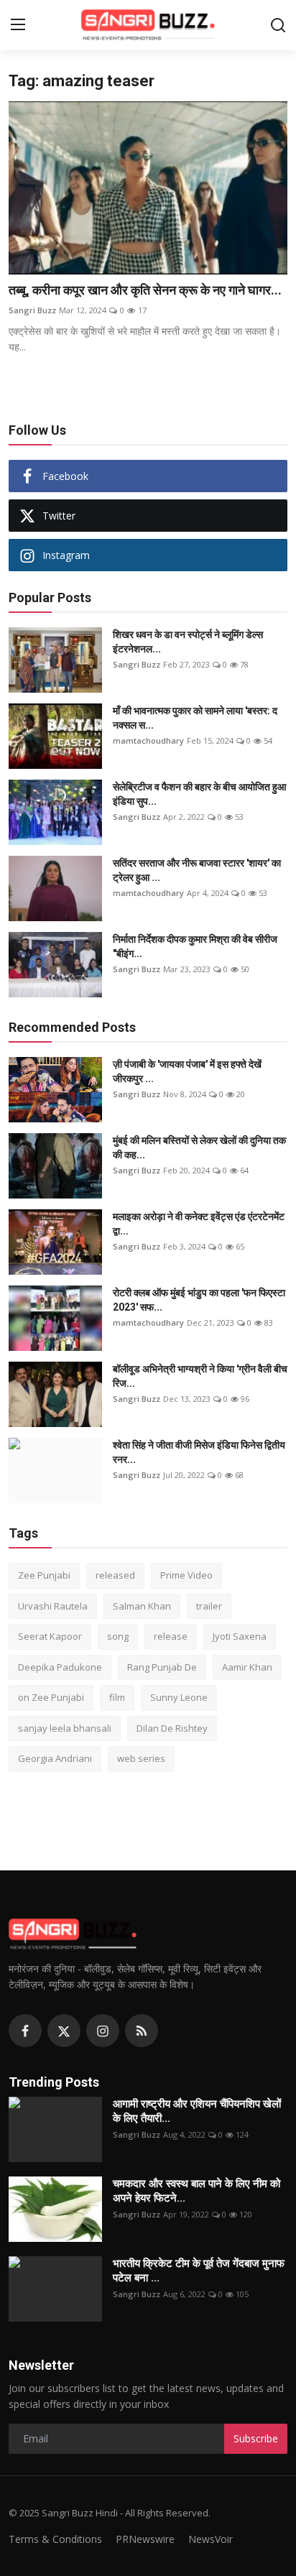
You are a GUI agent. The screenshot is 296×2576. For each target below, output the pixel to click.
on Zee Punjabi (51, 1697)
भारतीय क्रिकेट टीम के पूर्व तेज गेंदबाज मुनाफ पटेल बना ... (199, 2271)
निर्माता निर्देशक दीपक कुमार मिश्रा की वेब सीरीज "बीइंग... (195, 946)
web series (141, 1758)
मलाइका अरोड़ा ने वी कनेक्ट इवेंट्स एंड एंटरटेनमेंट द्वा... (199, 1224)
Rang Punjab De (162, 1667)
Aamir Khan (247, 1667)
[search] (278, 25)
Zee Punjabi (44, 1575)
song (118, 1636)
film (117, 1697)
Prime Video (186, 1575)
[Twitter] (64, 2031)
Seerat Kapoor (50, 1636)
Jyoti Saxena (240, 1636)
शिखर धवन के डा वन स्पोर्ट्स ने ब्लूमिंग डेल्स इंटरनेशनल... (188, 642)
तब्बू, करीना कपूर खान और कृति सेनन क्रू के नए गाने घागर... (145, 290)
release (171, 1636)
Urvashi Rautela (53, 1606)
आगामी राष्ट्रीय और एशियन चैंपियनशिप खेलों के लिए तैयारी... (197, 2111)
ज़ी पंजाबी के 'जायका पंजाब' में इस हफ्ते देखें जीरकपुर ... (187, 1071)
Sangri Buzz (32, 310)
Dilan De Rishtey (172, 1728)
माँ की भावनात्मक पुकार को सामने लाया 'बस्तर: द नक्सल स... (195, 718)
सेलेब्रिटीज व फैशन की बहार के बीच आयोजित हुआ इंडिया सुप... (199, 794)
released (115, 1575)
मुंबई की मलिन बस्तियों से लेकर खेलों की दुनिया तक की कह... (199, 1148)
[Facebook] (25, 2031)
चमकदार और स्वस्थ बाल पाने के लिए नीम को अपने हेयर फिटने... (196, 2191)
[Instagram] (103, 2031)
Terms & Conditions (55, 2539)
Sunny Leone (179, 1697)
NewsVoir (211, 2539)
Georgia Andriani (55, 1758)
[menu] (18, 25)
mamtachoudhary (148, 740)
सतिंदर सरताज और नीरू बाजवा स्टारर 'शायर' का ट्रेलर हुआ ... (197, 870)
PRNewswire (145, 2539)
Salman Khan (142, 1606)
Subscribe (256, 2438)
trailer (209, 1606)
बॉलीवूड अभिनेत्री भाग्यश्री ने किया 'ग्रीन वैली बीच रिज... (200, 1376)
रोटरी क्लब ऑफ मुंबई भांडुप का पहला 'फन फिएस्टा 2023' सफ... (199, 1300)
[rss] (142, 2031)
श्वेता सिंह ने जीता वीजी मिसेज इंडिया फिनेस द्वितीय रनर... (199, 1452)
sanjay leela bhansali (65, 1728)
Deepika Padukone (60, 1667)
